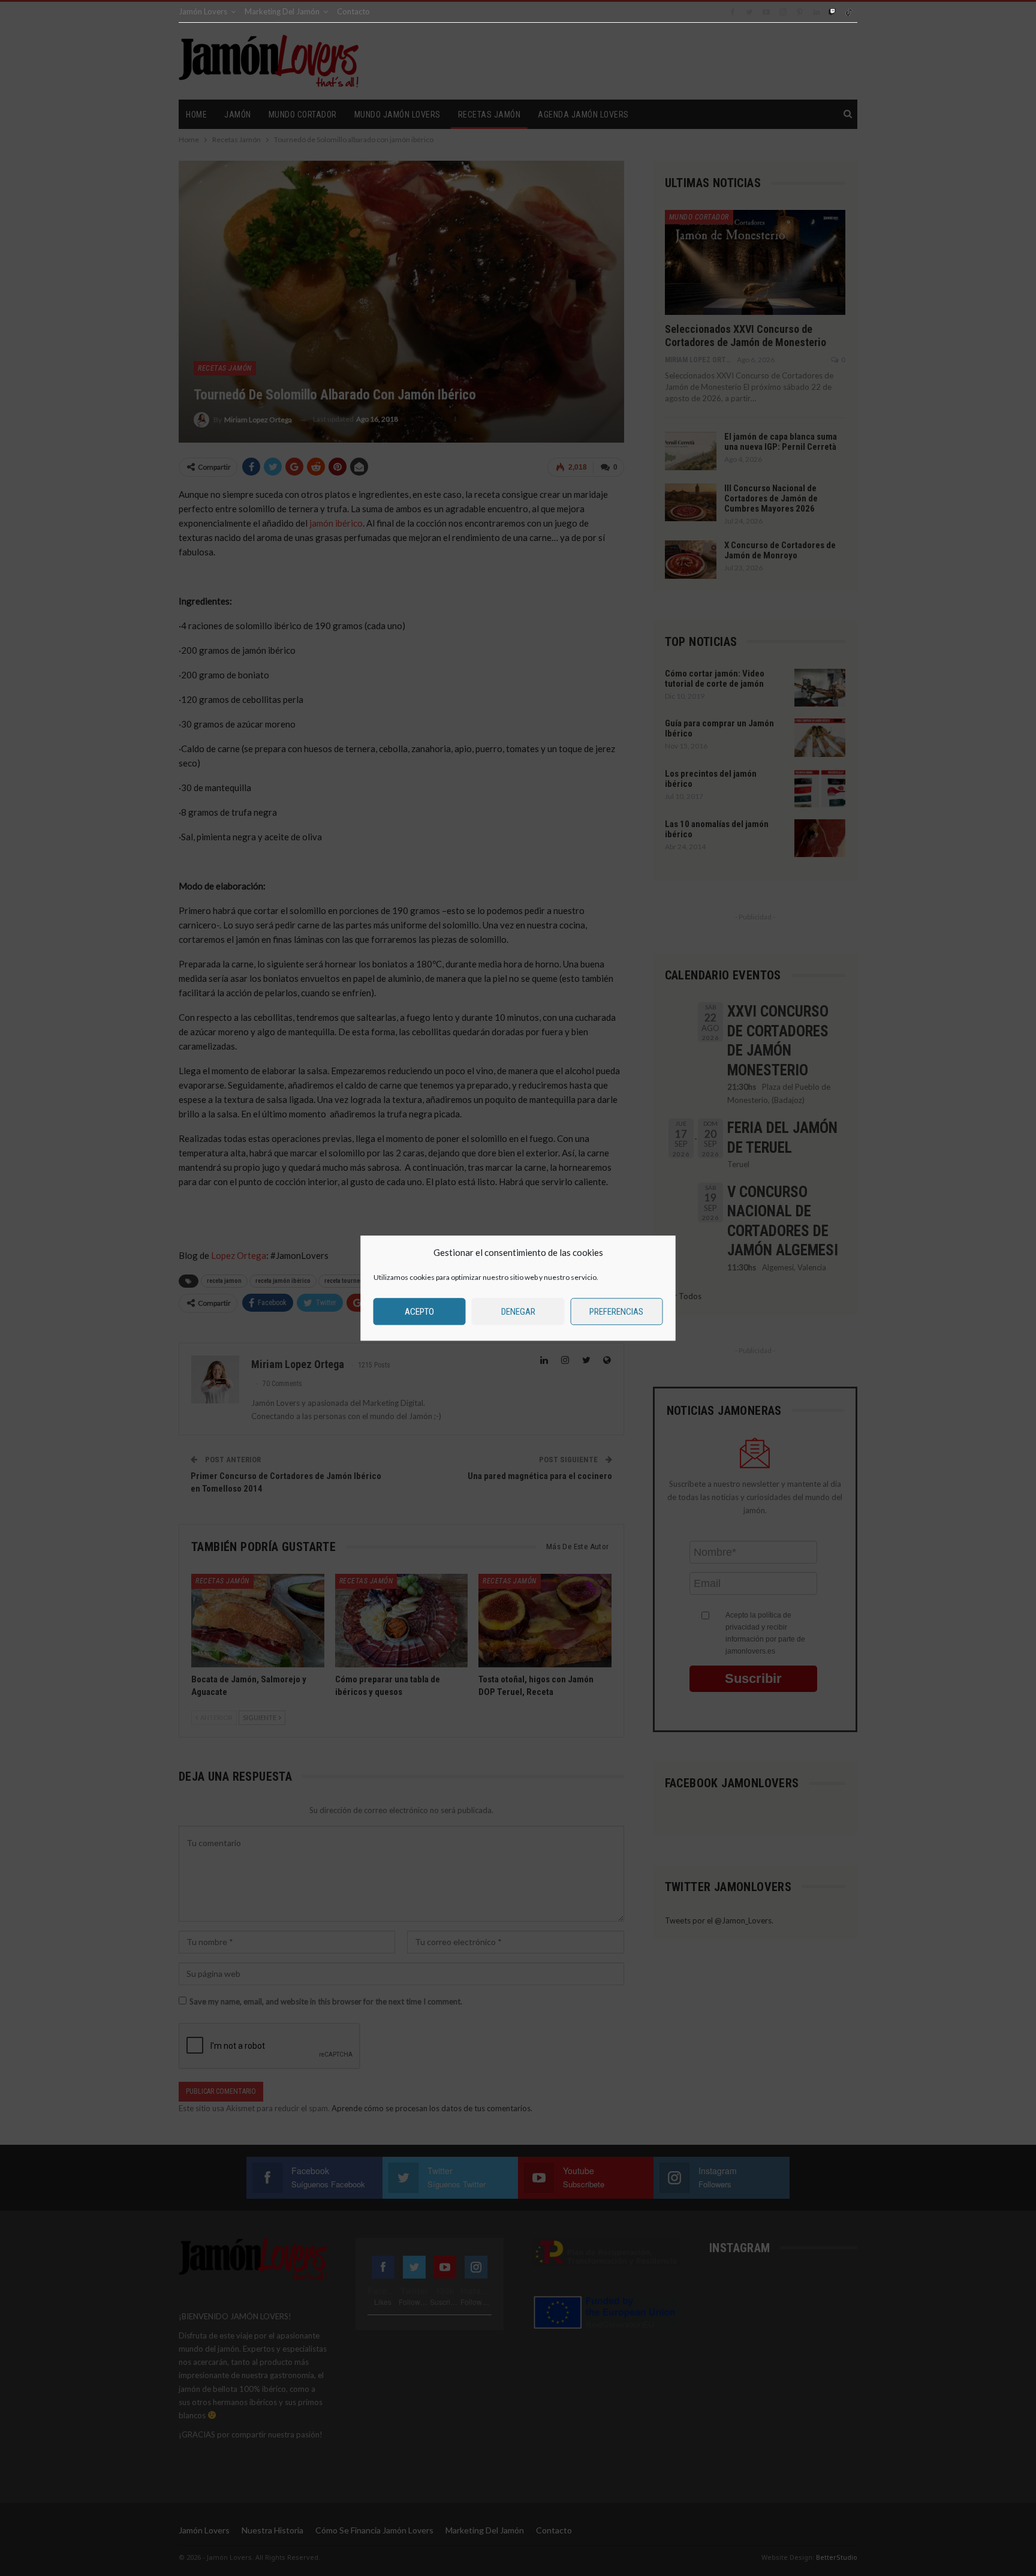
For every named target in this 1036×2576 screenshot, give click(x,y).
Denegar (518, 1312)
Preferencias (616, 1312)
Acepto (419, 1312)
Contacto (353, 11)
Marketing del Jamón (282, 11)
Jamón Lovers (203, 11)
